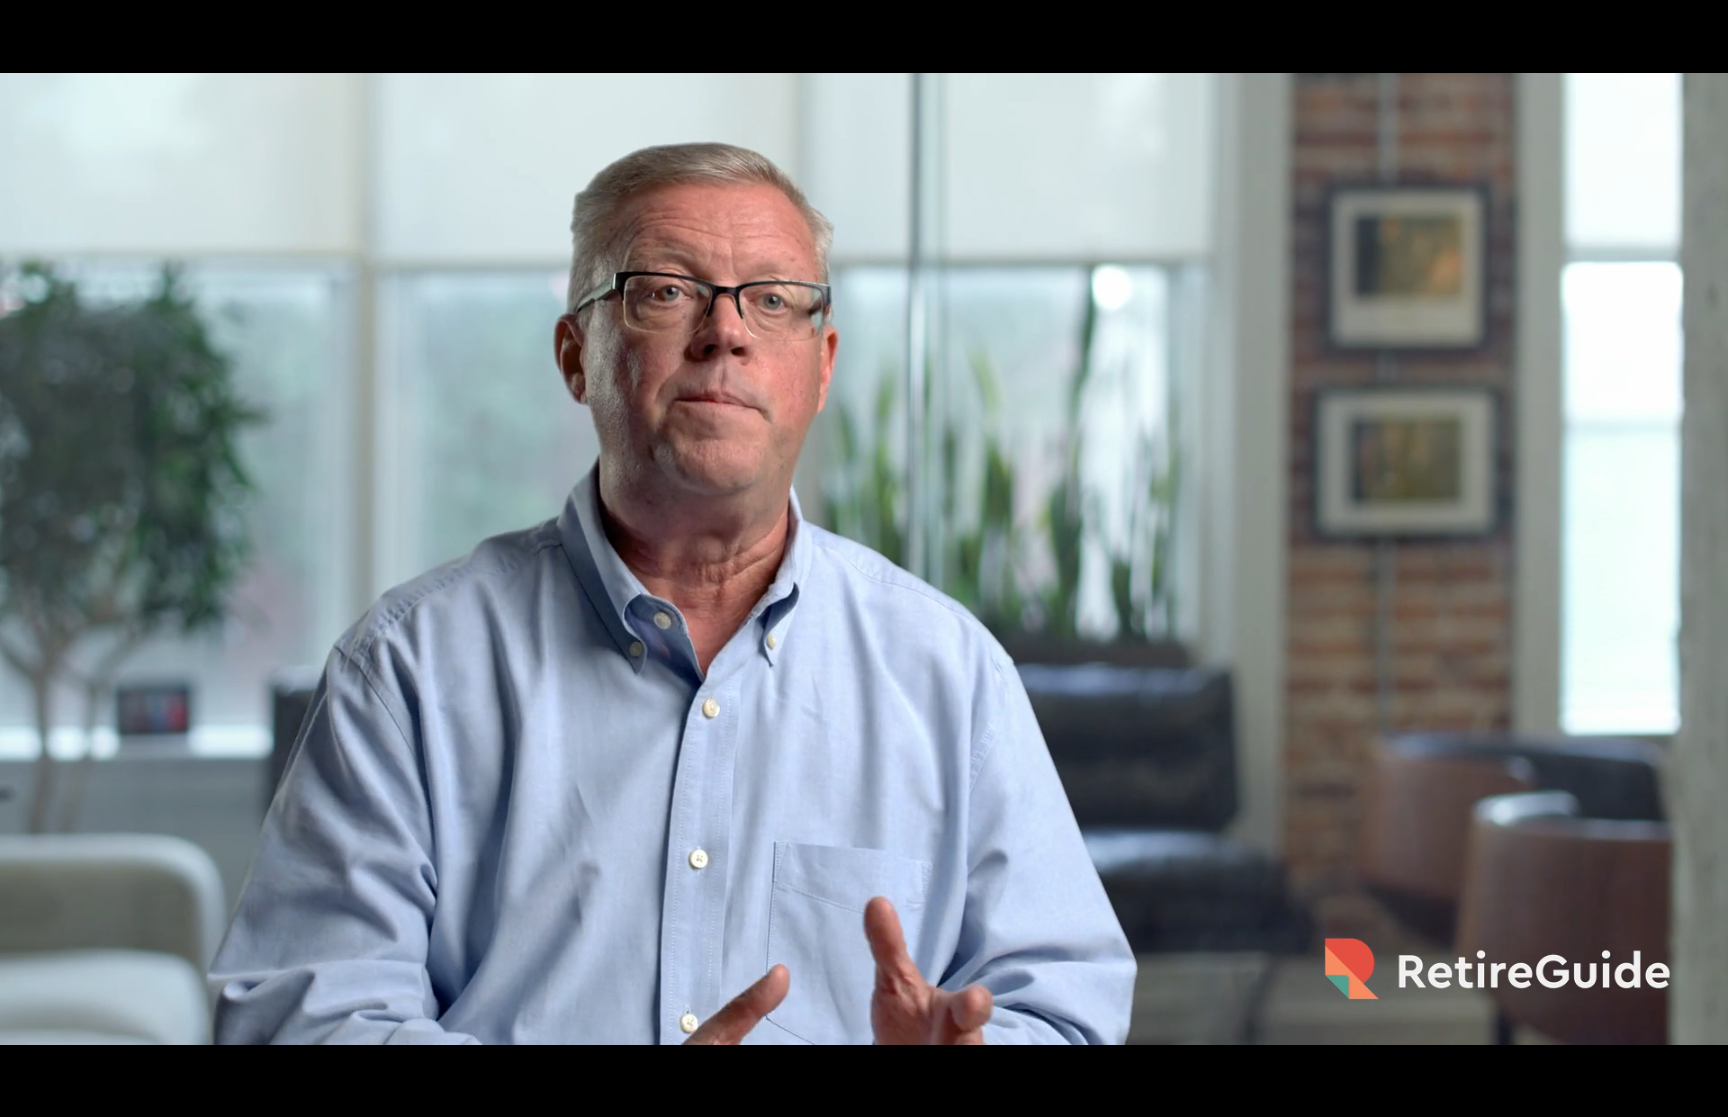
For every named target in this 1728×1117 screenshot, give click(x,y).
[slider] (840, 1095)
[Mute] (1598, 1095)
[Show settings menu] (1650, 1095)
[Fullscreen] (1702, 1095)
